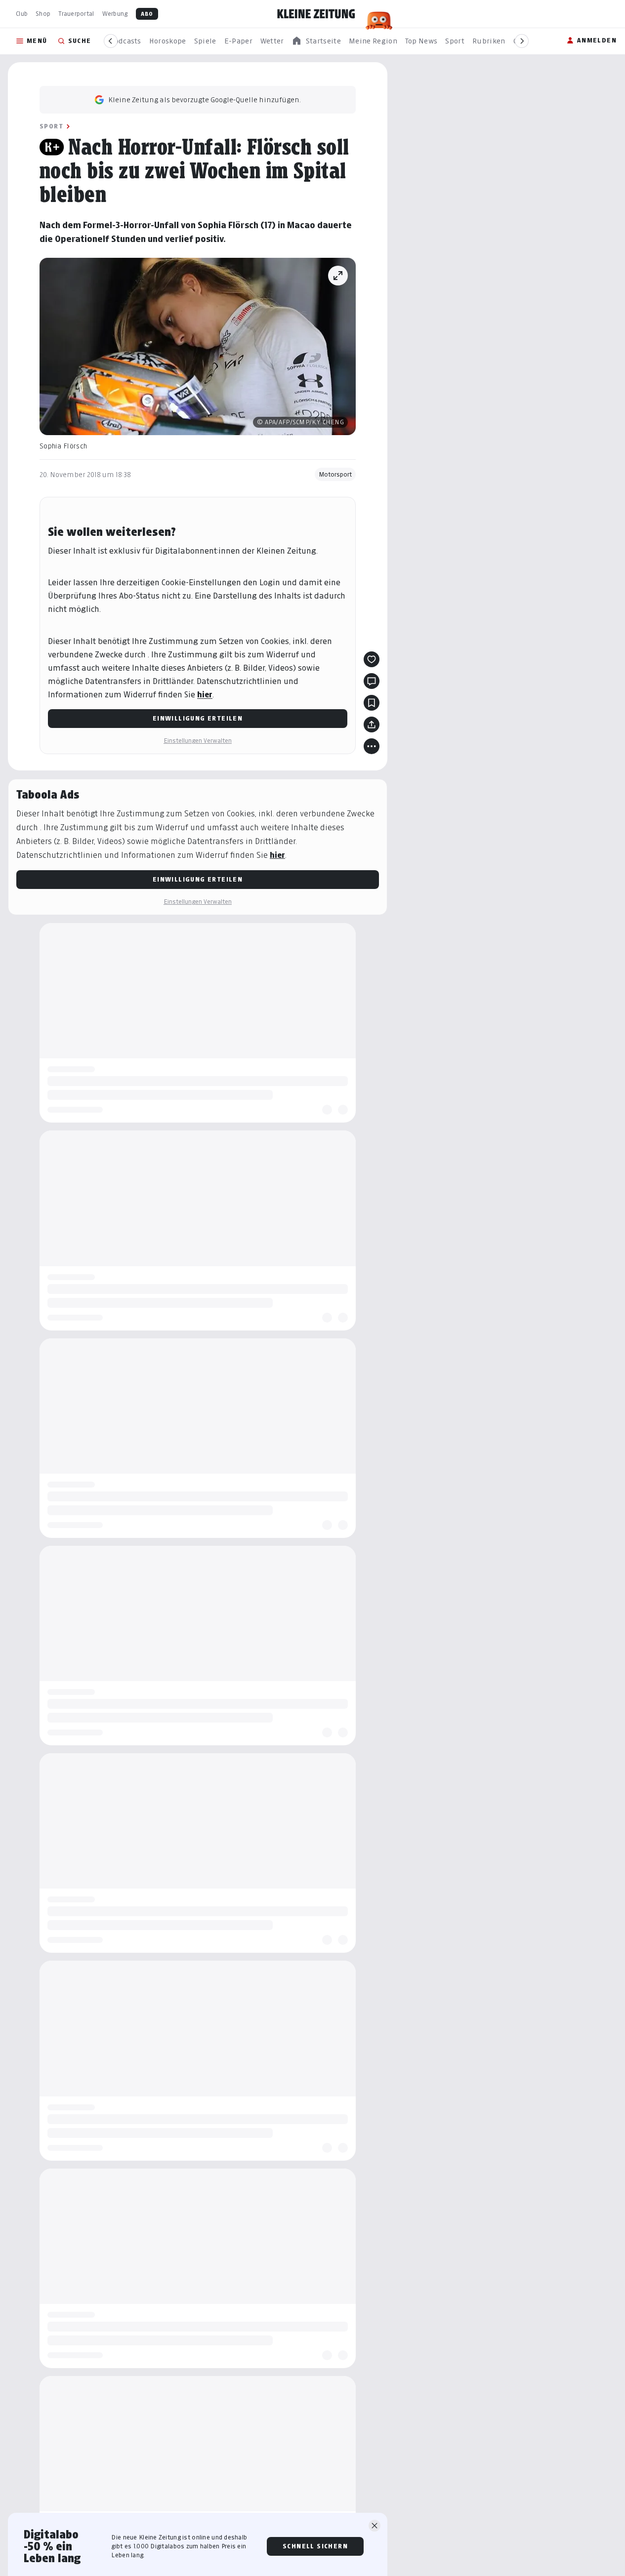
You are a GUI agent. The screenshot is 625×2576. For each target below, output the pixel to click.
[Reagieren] (372, 659)
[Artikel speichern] (372, 703)
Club (22, 14)
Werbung (115, 14)
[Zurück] (111, 41)
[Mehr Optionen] (372, 746)
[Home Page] (316, 14)
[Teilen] (372, 724)
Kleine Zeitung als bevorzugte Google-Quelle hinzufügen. (205, 100)
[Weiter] (522, 41)
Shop (43, 14)
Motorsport (335, 474)
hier (205, 695)
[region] (316, 41)
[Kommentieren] (372, 681)
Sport (51, 126)
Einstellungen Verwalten (198, 741)
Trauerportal (76, 14)
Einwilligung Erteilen (198, 718)
